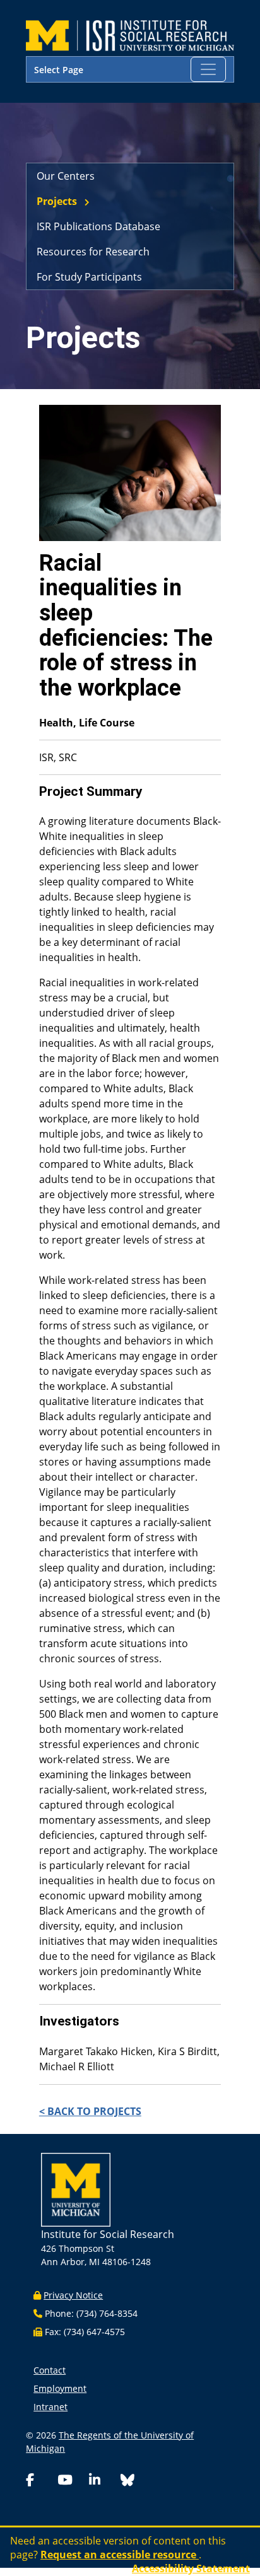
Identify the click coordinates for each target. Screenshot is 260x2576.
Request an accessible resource (120, 2555)
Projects (57, 201)
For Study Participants (89, 277)
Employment (60, 2388)
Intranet (50, 2407)
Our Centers (66, 176)
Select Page (59, 70)
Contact (50, 2370)
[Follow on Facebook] (39, 2481)
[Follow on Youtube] (71, 2481)
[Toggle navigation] (208, 69)
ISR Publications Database (98, 226)
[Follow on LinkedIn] (102, 2481)
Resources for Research (93, 252)
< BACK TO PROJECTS (90, 2111)
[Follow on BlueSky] (127, 2482)
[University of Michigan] (76, 2188)
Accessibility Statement (191, 2568)
